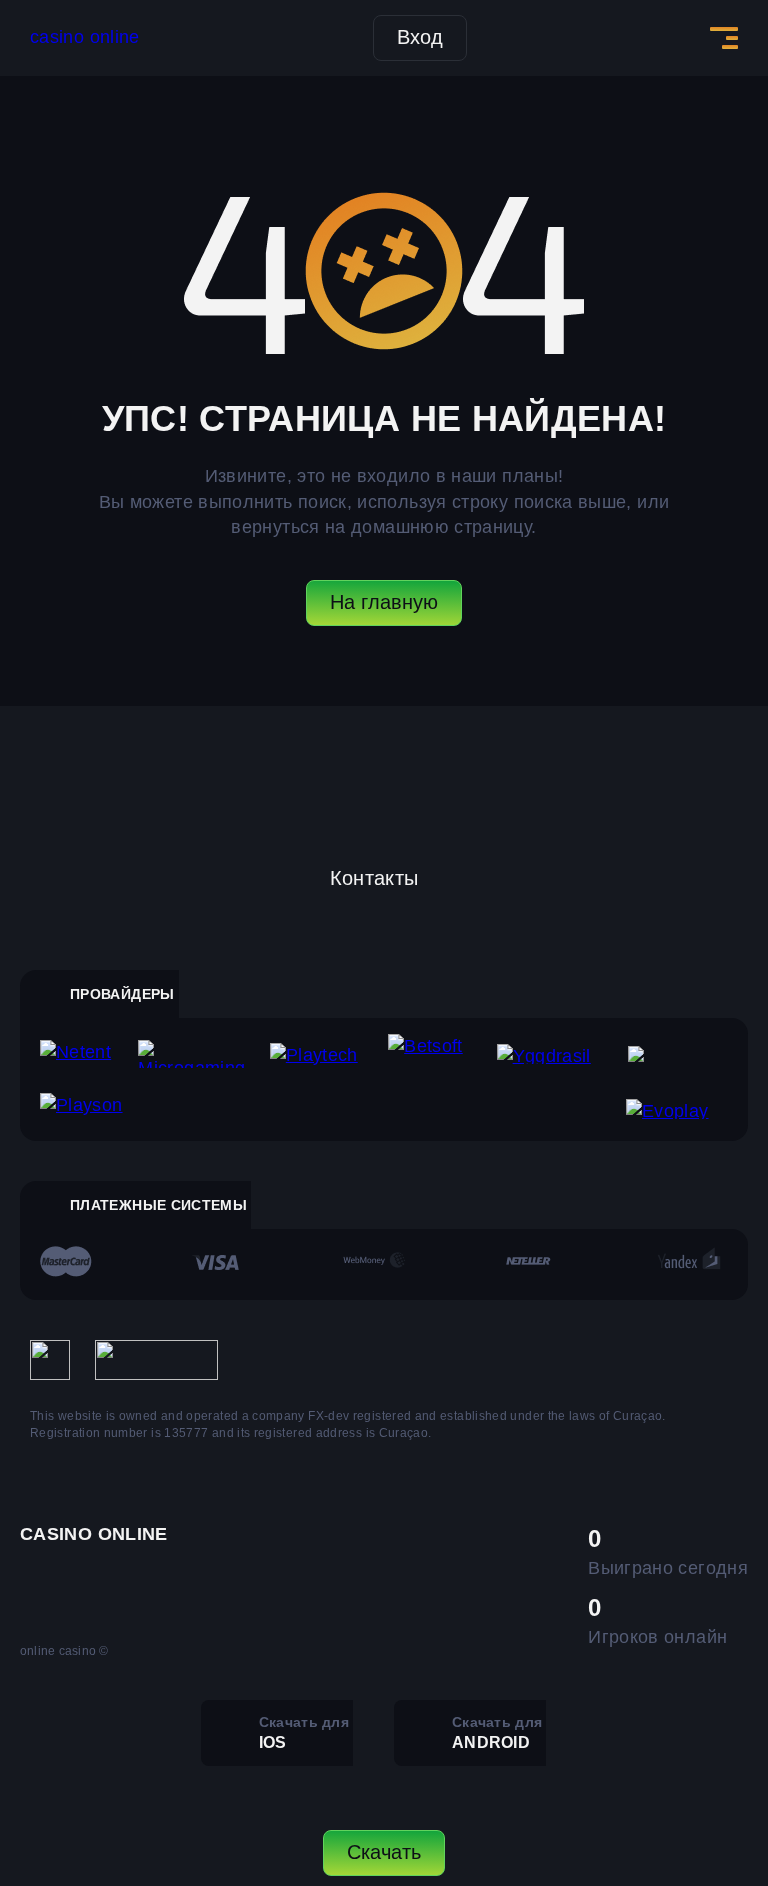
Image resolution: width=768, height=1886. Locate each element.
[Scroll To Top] (709, 1762)
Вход (420, 37)
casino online (85, 37)
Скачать (384, 1852)
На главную (384, 602)
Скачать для (304, 1732)
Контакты (374, 878)
